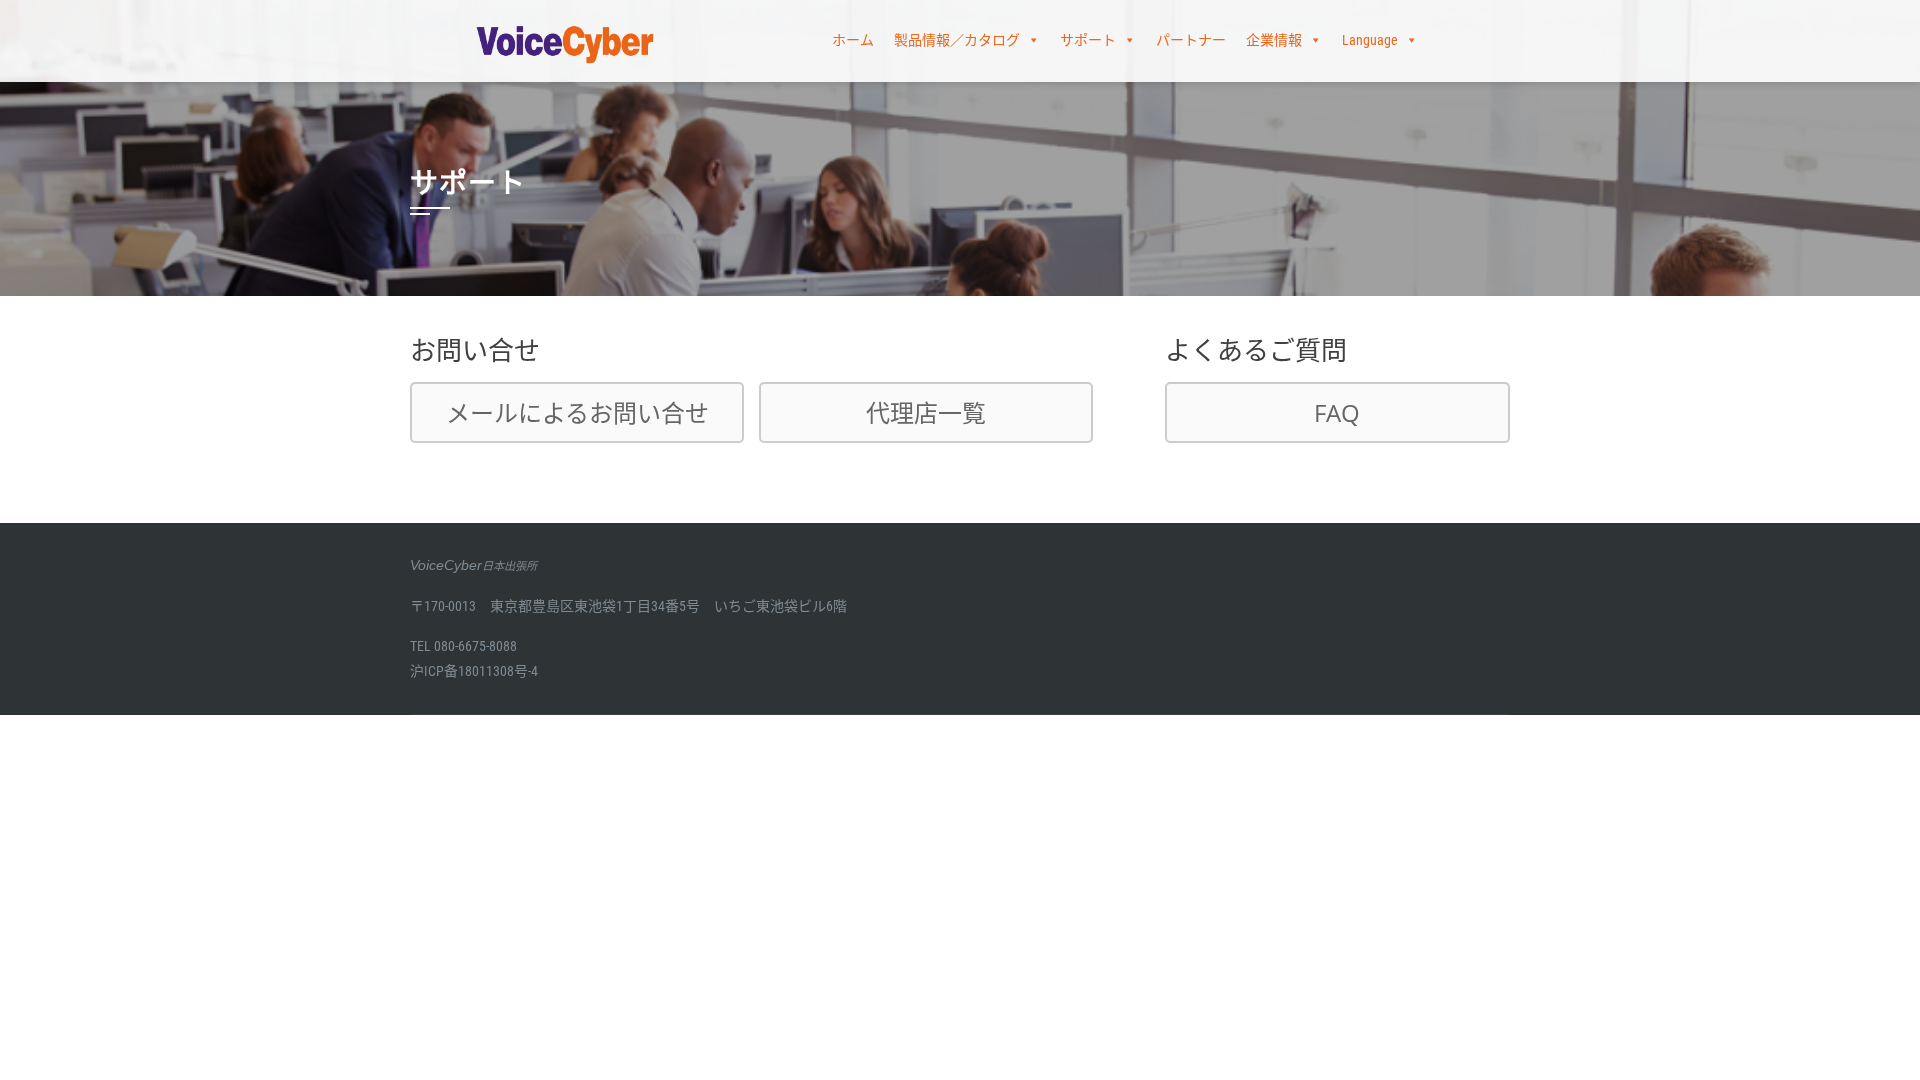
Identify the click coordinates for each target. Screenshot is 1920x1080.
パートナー (1191, 40)
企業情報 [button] (1274, 40)
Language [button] (1370, 40)
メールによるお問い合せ (577, 412)
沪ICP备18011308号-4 (474, 671)
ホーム (853, 40)
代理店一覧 (926, 412)
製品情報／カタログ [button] (957, 40)
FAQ (1337, 412)
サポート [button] (1088, 40)
